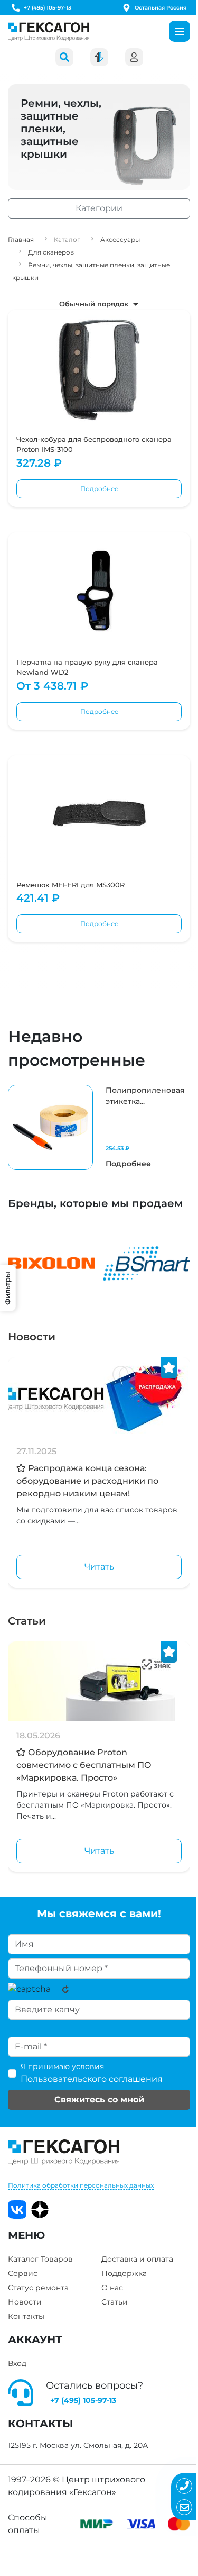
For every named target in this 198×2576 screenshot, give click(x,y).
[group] (99, 1127)
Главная (21, 239)
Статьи (27, 1621)
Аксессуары (120, 239)
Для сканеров (51, 252)
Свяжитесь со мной (99, 2099)
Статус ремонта (38, 2288)
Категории (99, 208)
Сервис (23, 2273)
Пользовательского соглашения (92, 2079)
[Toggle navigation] (180, 31)
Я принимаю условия (92, 2073)
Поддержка (124, 2273)
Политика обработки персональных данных (81, 2185)
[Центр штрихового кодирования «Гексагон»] (49, 31)
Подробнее (99, 489)
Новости (32, 1337)
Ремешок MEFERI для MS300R (70, 885)
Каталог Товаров (40, 2259)
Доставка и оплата (137, 2259)
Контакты (26, 2316)
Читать (99, 1567)
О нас (112, 2288)
